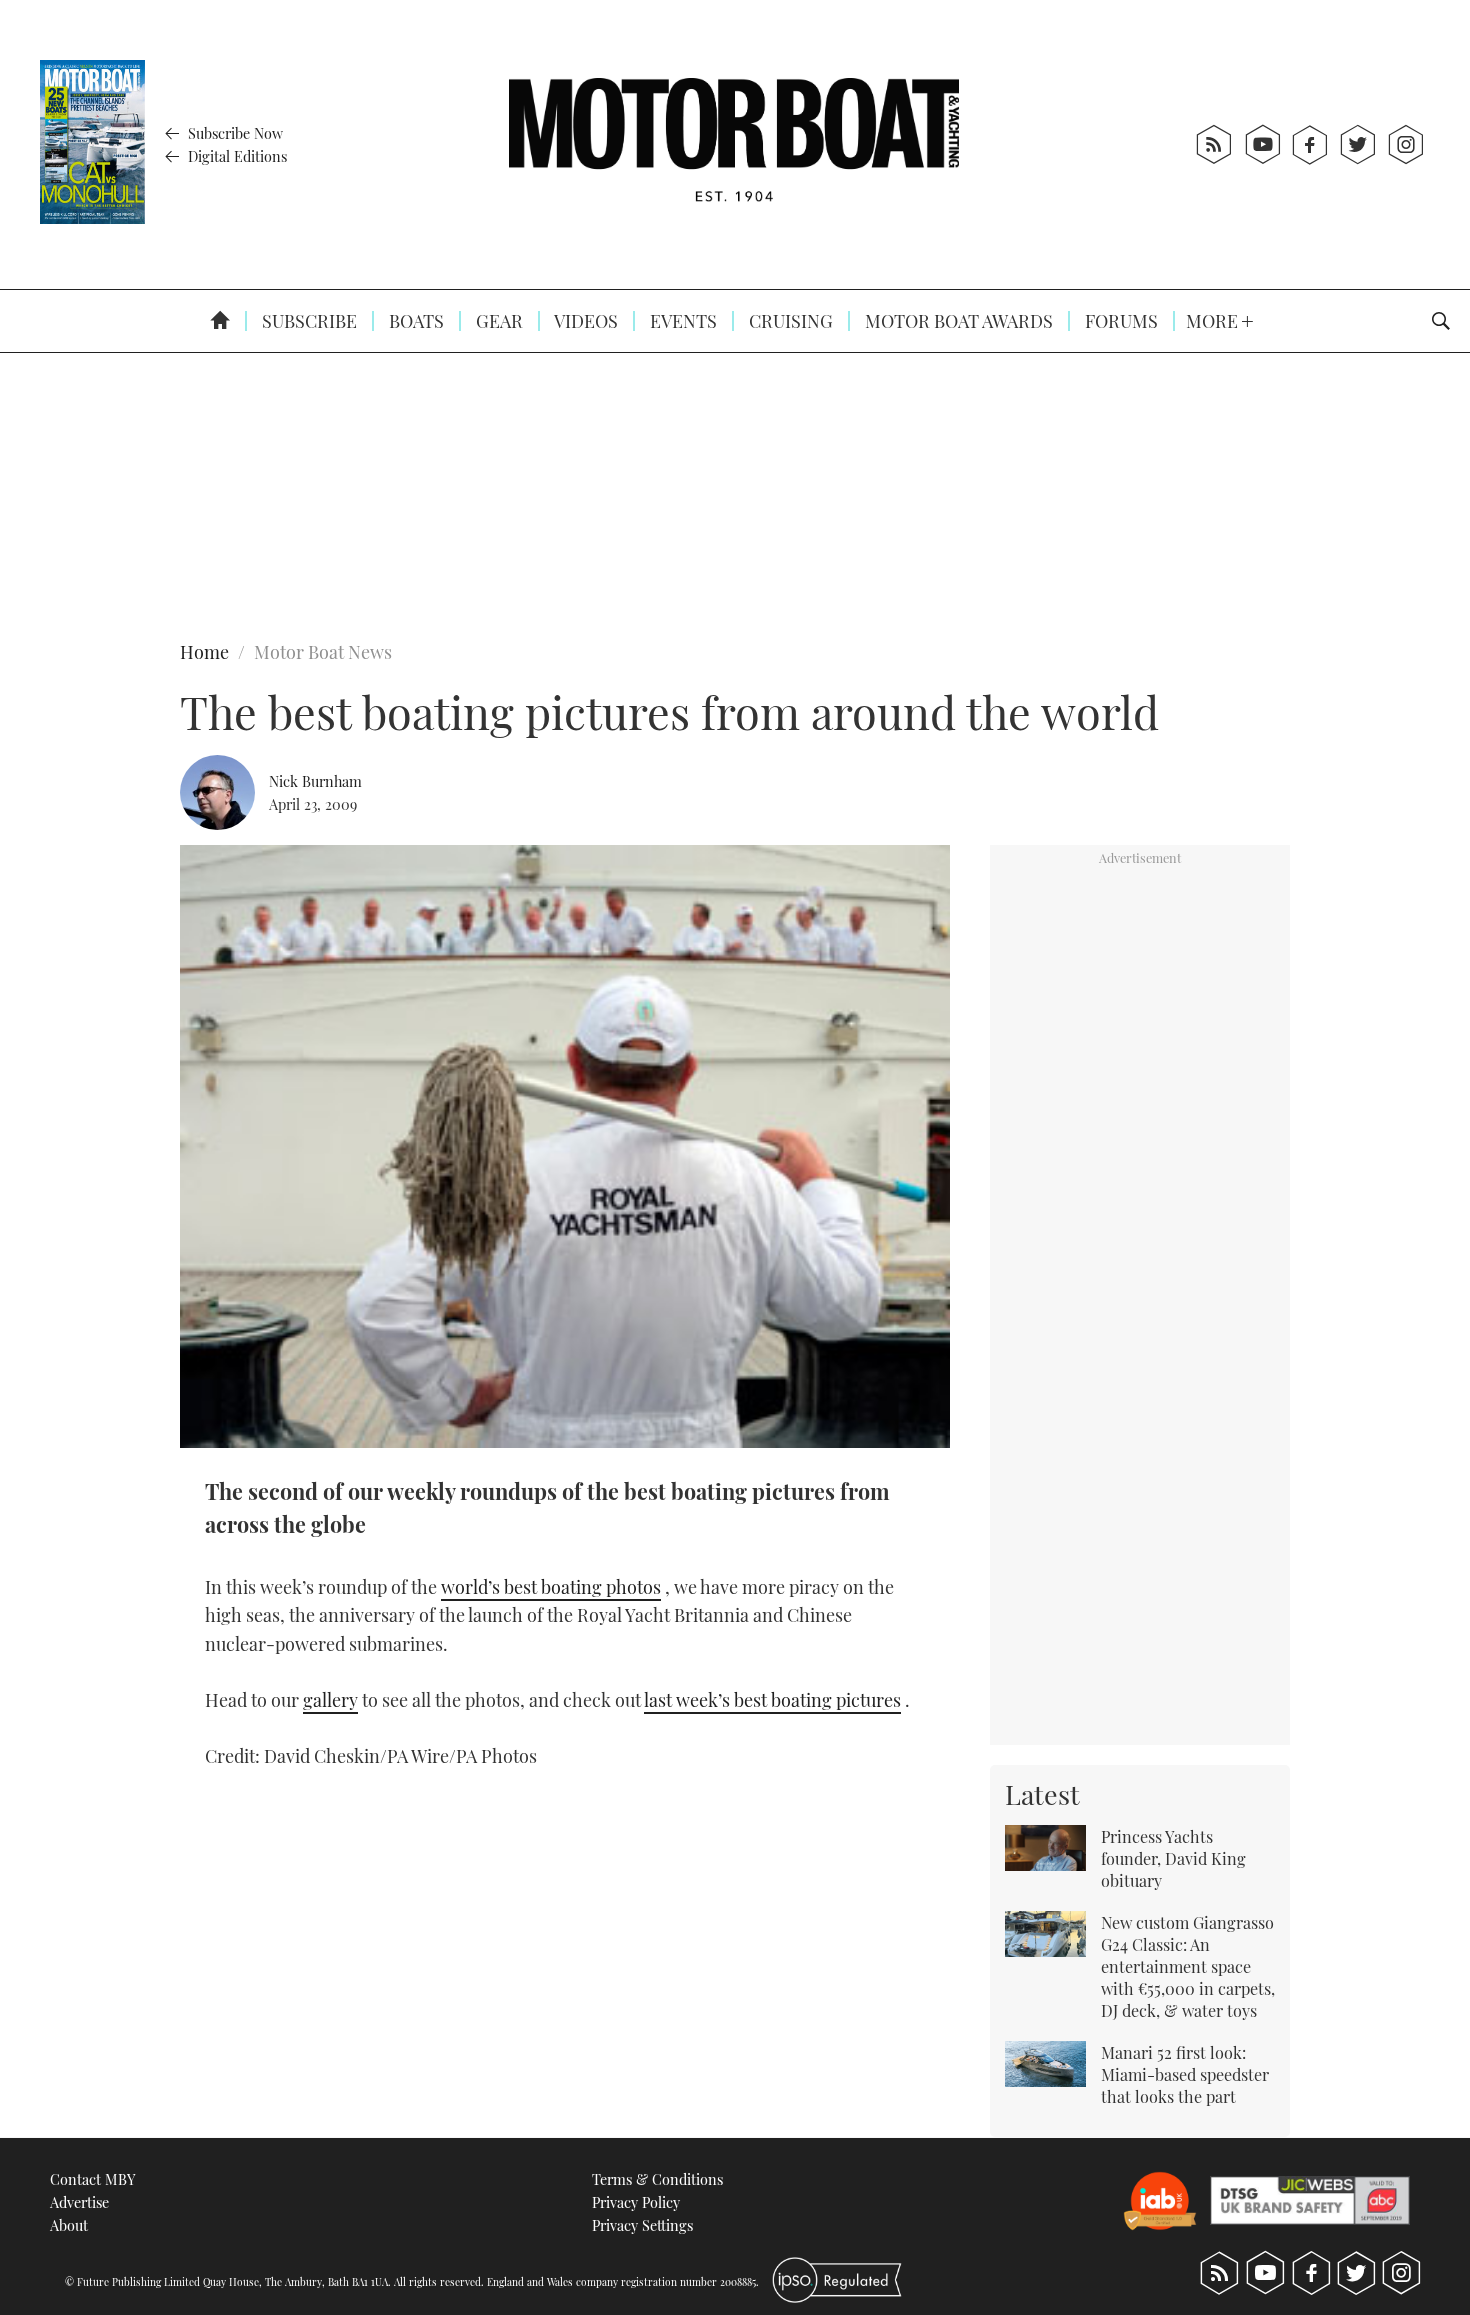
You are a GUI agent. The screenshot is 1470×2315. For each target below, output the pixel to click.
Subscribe (307, 321)
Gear (497, 321)
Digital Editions (235, 156)
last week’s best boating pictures (772, 1700)
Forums (1119, 321)
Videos (584, 321)
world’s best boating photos (551, 1587)
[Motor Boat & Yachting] (734, 144)
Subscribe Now (233, 133)
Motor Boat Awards (957, 321)
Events (681, 321)
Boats (414, 321)
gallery (330, 1700)
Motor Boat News (323, 652)
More (1214, 321)
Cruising (789, 321)
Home (204, 652)
